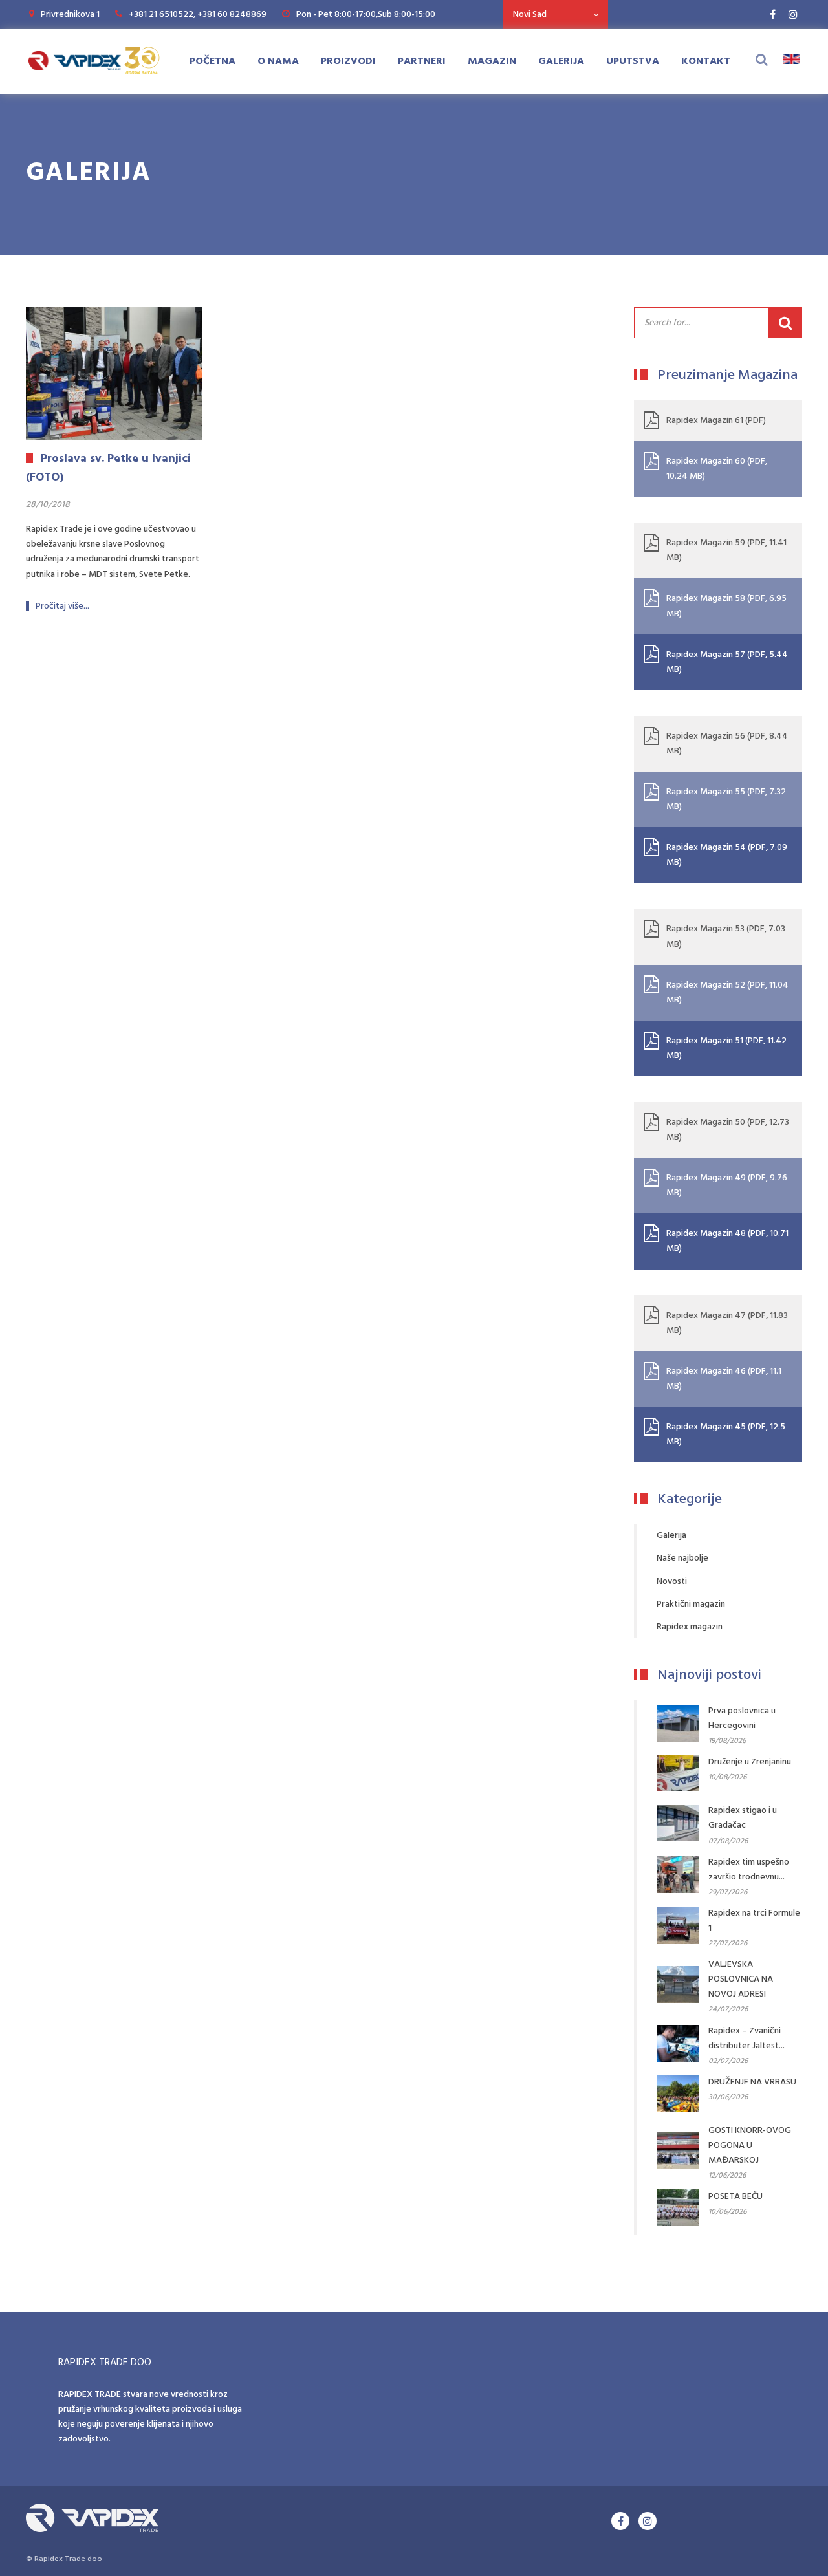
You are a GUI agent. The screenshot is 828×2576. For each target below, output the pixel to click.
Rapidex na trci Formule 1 (754, 1921)
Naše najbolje (682, 1558)
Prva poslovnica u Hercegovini (742, 1718)
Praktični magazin (691, 1604)
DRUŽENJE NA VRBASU (752, 2082)
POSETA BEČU (735, 2197)
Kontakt (706, 61)
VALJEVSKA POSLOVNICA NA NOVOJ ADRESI (741, 1979)
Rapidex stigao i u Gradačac (743, 1818)
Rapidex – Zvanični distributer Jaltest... (746, 2039)
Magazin (492, 61)
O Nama (278, 61)
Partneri (422, 61)
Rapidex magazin (690, 1627)
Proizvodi (348, 61)
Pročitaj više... (62, 606)
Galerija (561, 61)
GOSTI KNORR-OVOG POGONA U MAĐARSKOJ (750, 2146)
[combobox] (556, 15)
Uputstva (633, 61)
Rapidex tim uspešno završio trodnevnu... (749, 1870)
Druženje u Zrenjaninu (750, 1762)
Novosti (672, 1582)
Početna (212, 61)
